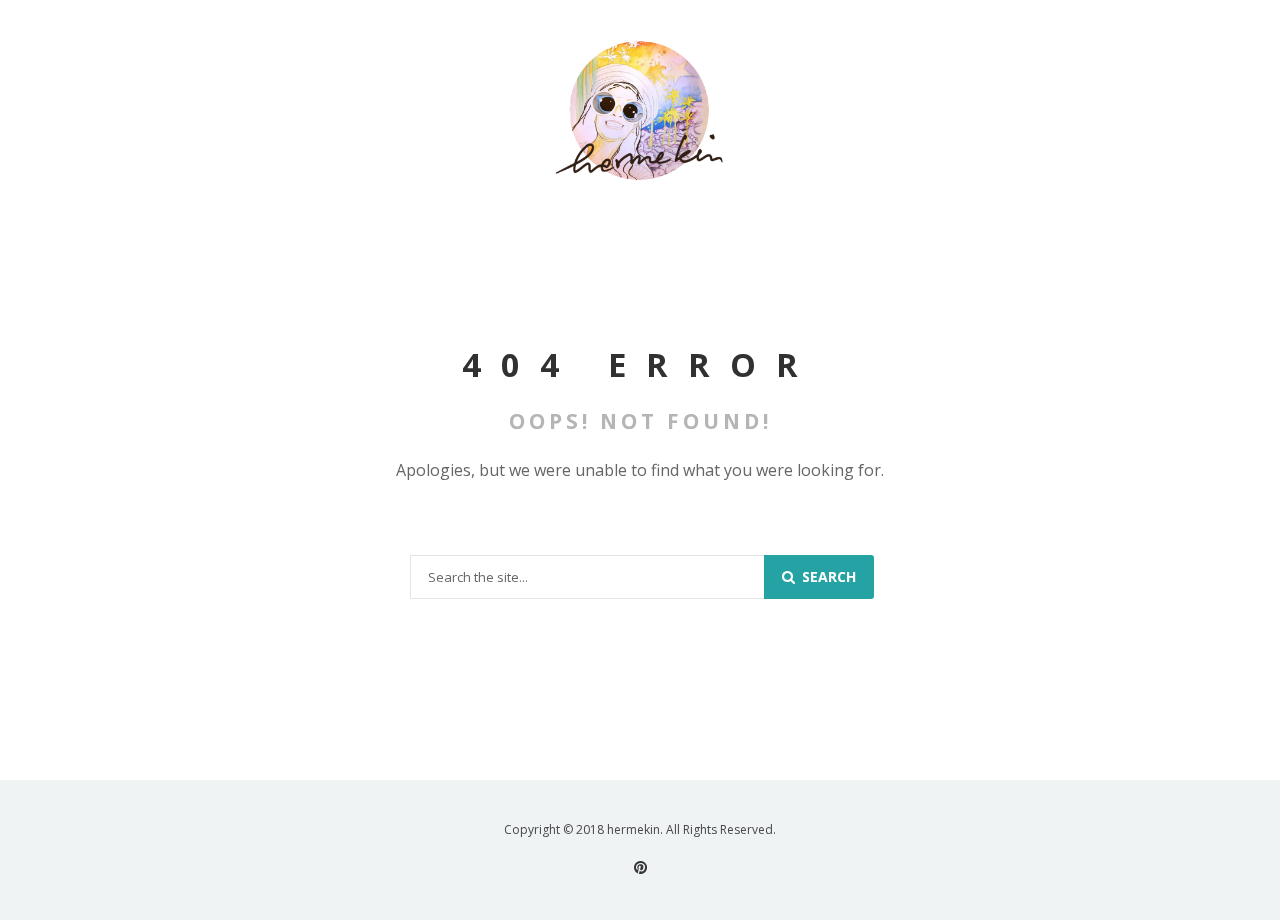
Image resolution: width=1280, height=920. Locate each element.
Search (827, 576)
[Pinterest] (640, 867)
